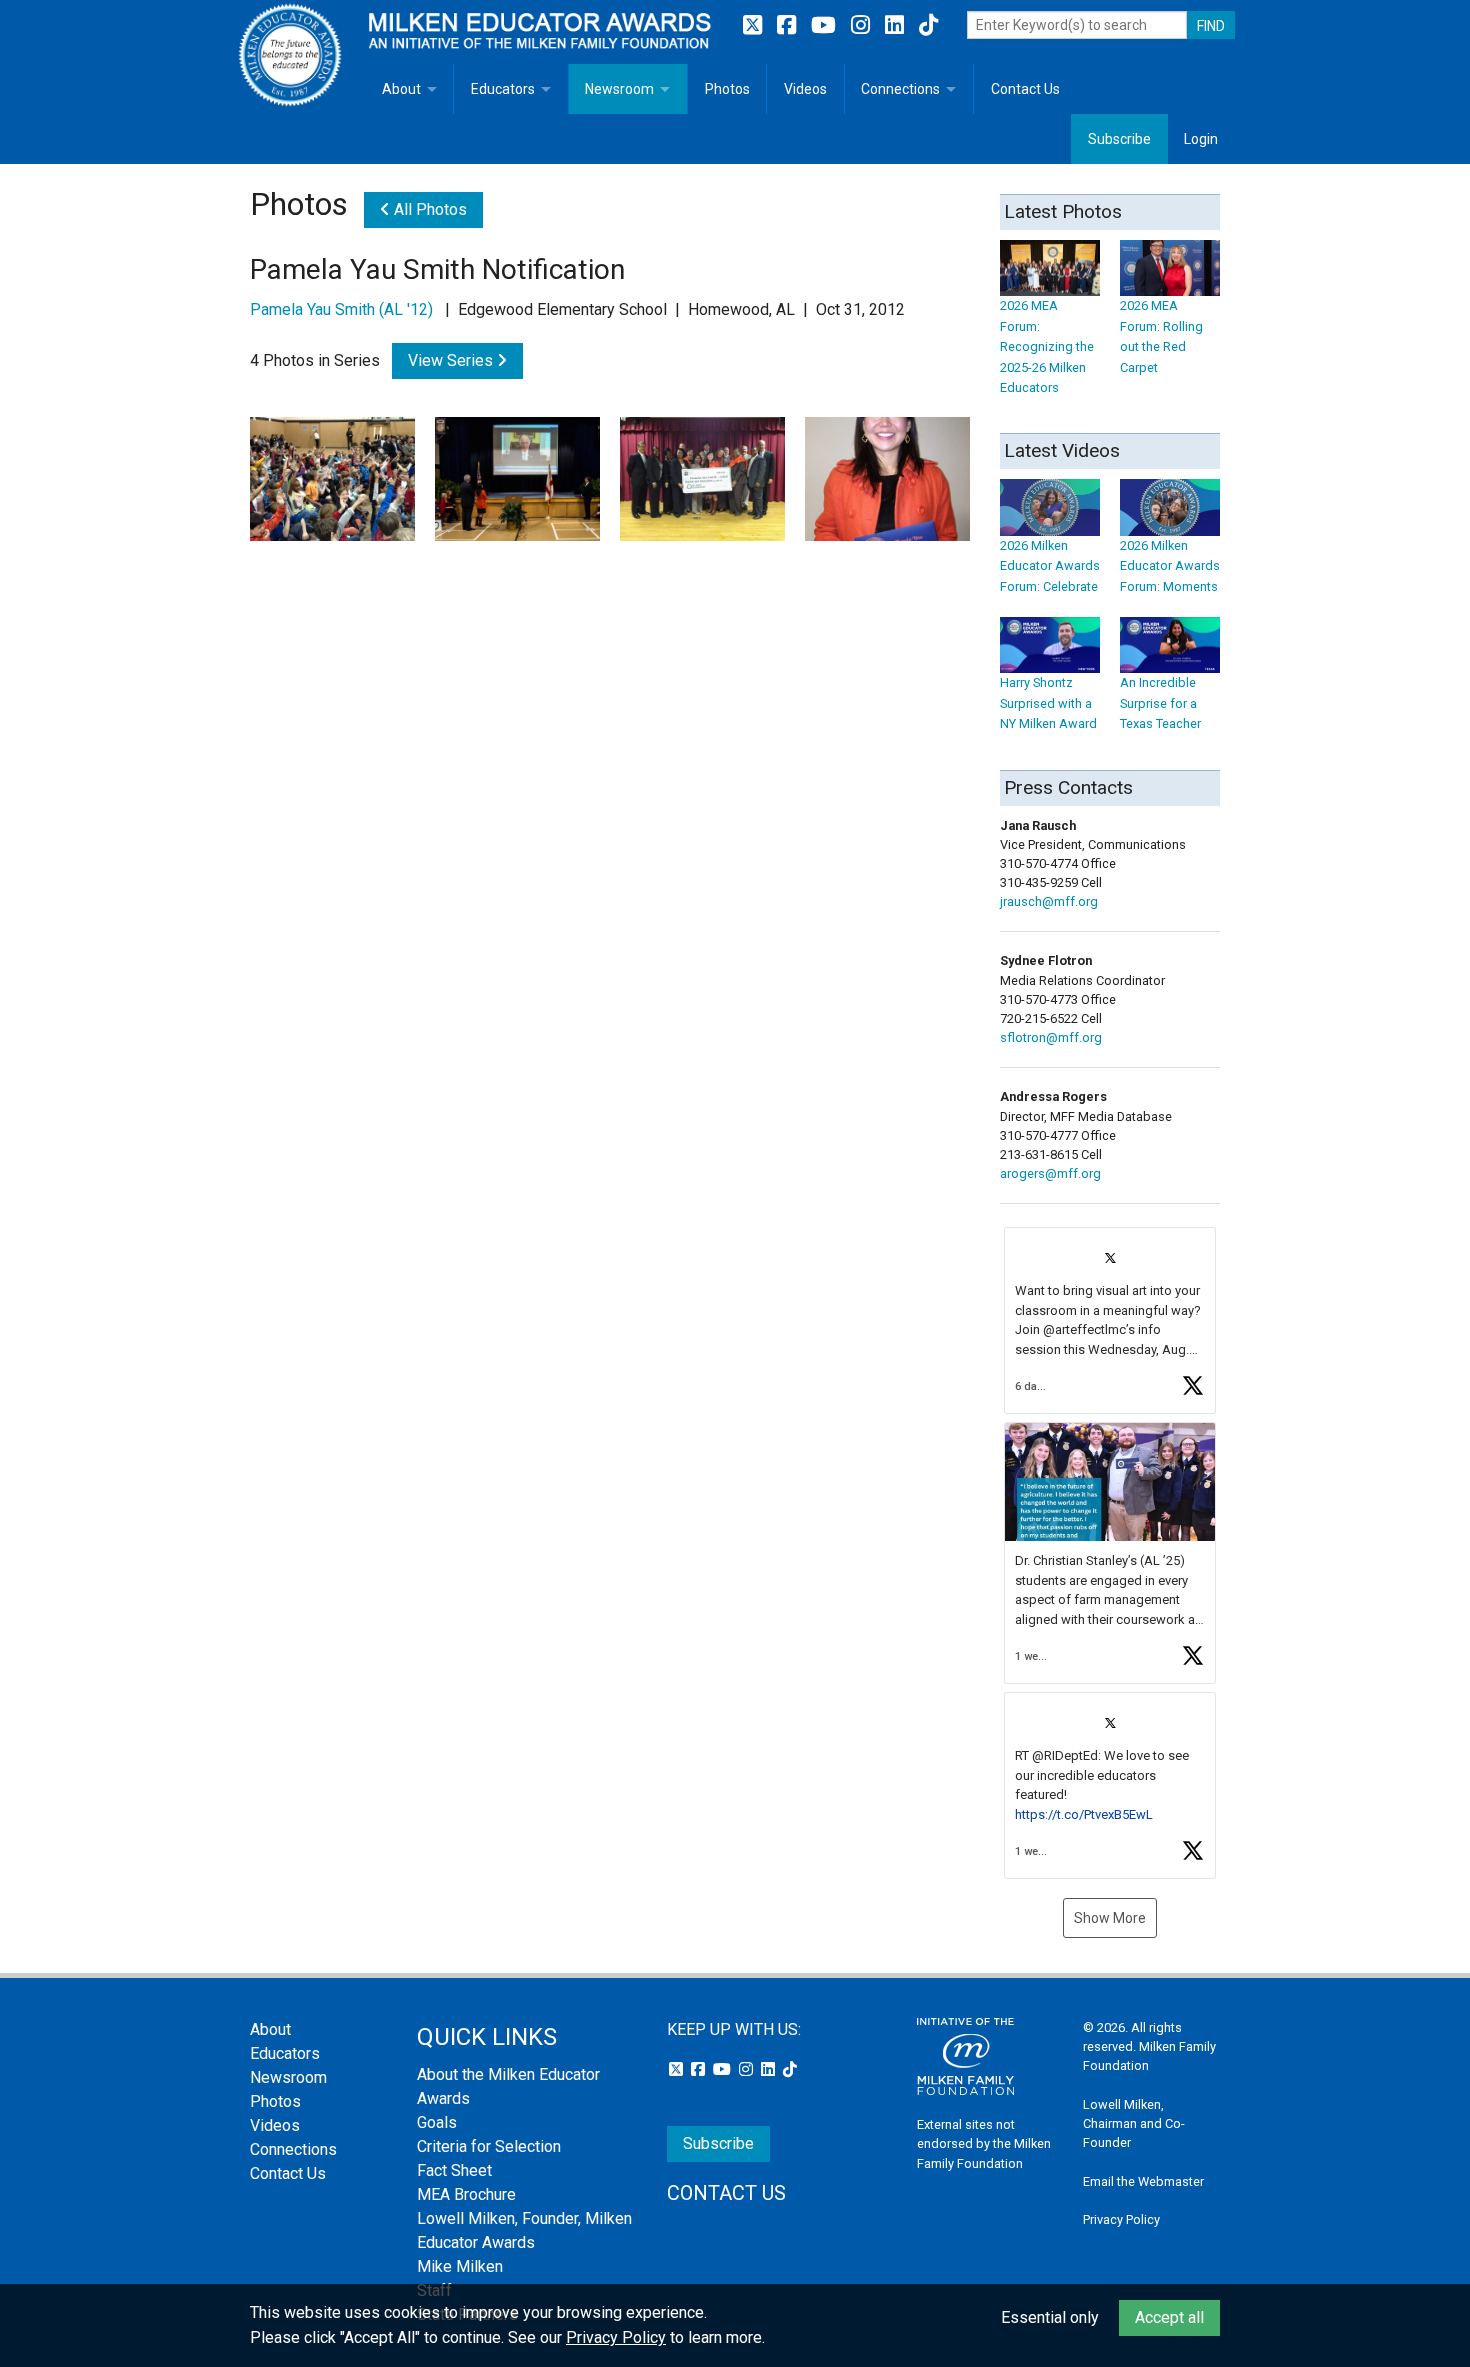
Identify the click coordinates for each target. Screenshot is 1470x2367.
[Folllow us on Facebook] (789, 25)
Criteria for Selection (489, 2146)
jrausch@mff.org (1049, 901)
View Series (452, 360)
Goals (437, 2122)
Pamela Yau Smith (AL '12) (341, 309)
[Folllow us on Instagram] (863, 25)
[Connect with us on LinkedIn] (897, 25)
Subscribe (1119, 139)
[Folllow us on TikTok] (928, 25)
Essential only (1050, 2317)
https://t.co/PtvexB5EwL (1084, 1814)
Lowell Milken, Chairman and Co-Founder (1134, 2123)
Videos (805, 89)
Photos (727, 89)
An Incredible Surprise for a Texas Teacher (1160, 703)
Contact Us (1025, 89)
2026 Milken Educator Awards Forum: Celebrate (1050, 566)
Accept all (1169, 2317)
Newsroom (619, 89)
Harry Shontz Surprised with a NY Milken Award (1048, 703)
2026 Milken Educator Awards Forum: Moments (1170, 566)
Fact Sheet (454, 2170)
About (401, 89)
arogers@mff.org (1050, 1173)
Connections (900, 89)
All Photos (428, 209)
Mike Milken (460, 2266)
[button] (1110, 1320)
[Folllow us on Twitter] (755, 25)
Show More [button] (1110, 1918)
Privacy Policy (1121, 2219)
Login (1201, 139)
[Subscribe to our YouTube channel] (826, 25)
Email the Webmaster (1143, 2181)
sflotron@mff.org (1051, 1037)
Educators (503, 89)
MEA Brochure (466, 2194)
